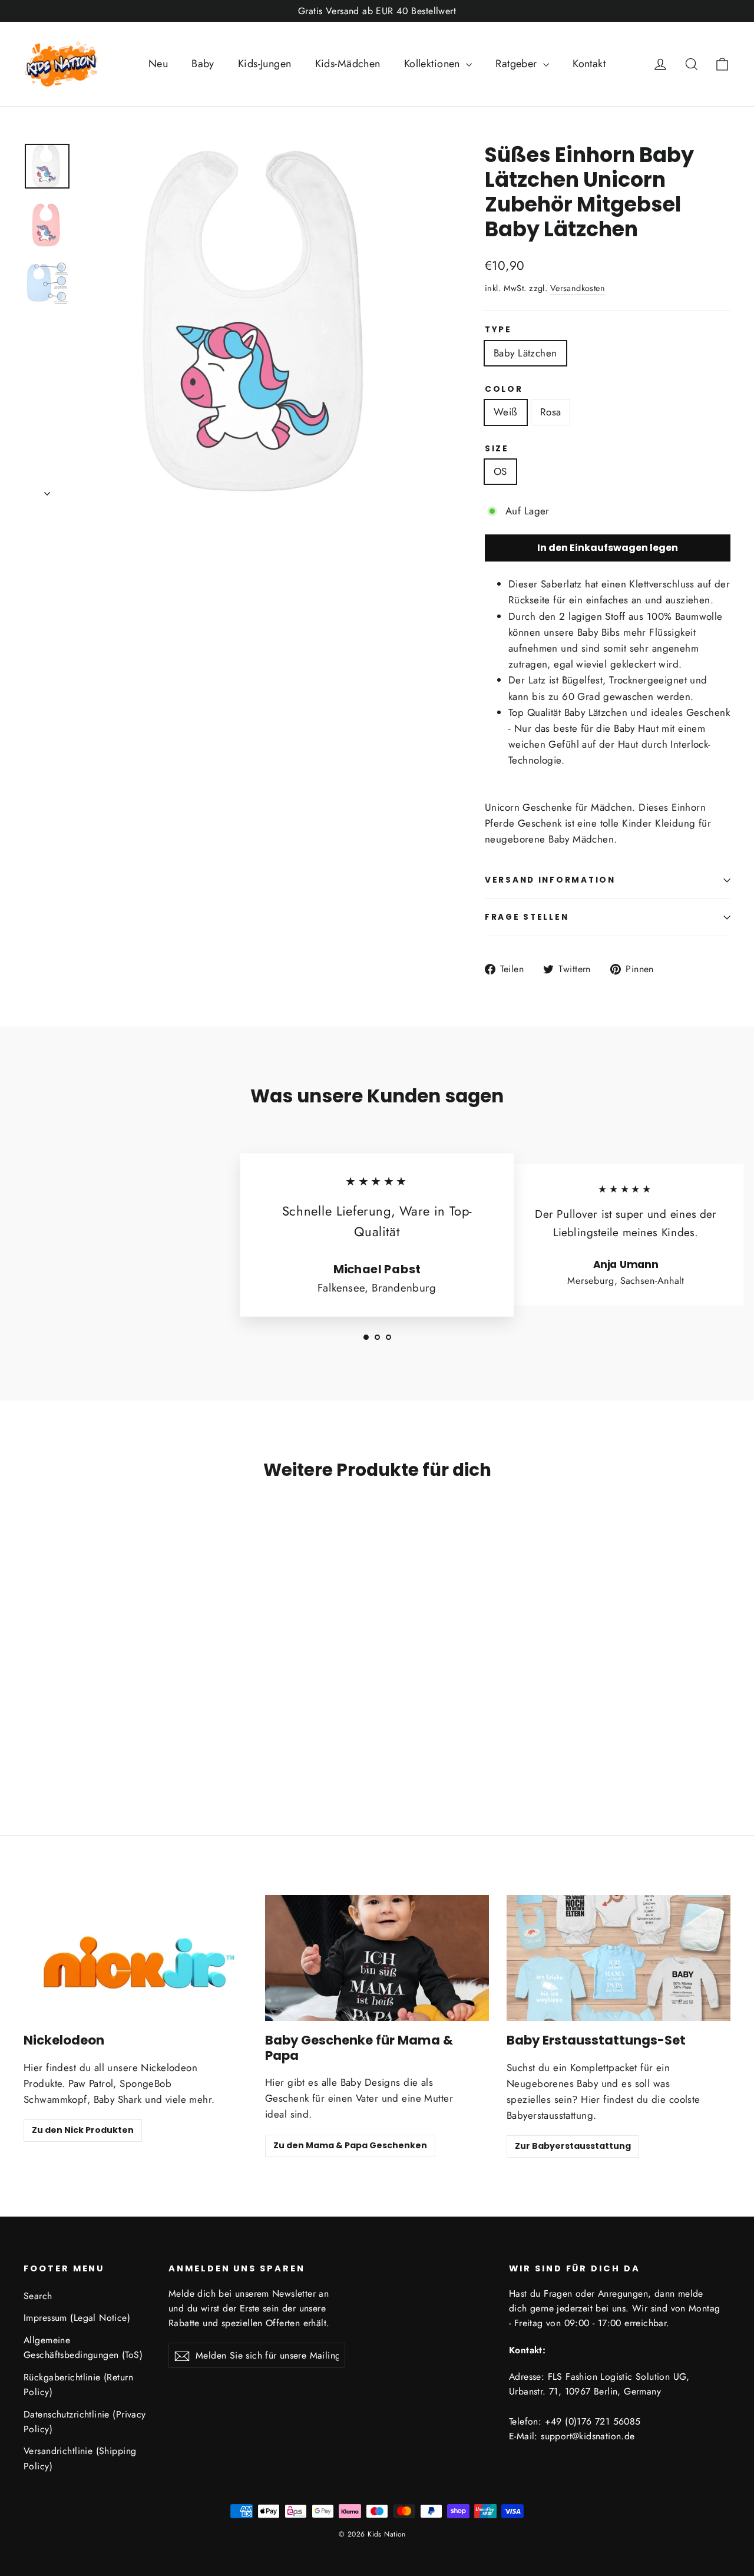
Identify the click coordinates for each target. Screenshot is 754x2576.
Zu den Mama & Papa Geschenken (350, 2145)
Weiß (506, 412)
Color (504, 389)
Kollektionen (434, 64)
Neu (158, 64)
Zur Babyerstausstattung (573, 2146)
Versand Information (550, 880)
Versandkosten (578, 288)
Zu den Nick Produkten (83, 2130)
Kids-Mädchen (348, 64)
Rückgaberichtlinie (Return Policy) (78, 2385)
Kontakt (589, 64)
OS (500, 471)
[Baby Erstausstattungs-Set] (619, 1958)
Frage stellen (527, 917)
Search (38, 2296)
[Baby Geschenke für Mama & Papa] (377, 1958)
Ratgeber (518, 64)
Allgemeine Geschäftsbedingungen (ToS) (83, 2347)
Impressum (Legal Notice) (77, 2318)
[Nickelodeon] (135, 1958)
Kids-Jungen (265, 64)
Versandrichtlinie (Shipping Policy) (80, 2458)
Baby (203, 64)
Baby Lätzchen (525, 353)
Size (497, 449)
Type (498, 330)
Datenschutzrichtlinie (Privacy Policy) (85, 2422)
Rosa (551, 412)
